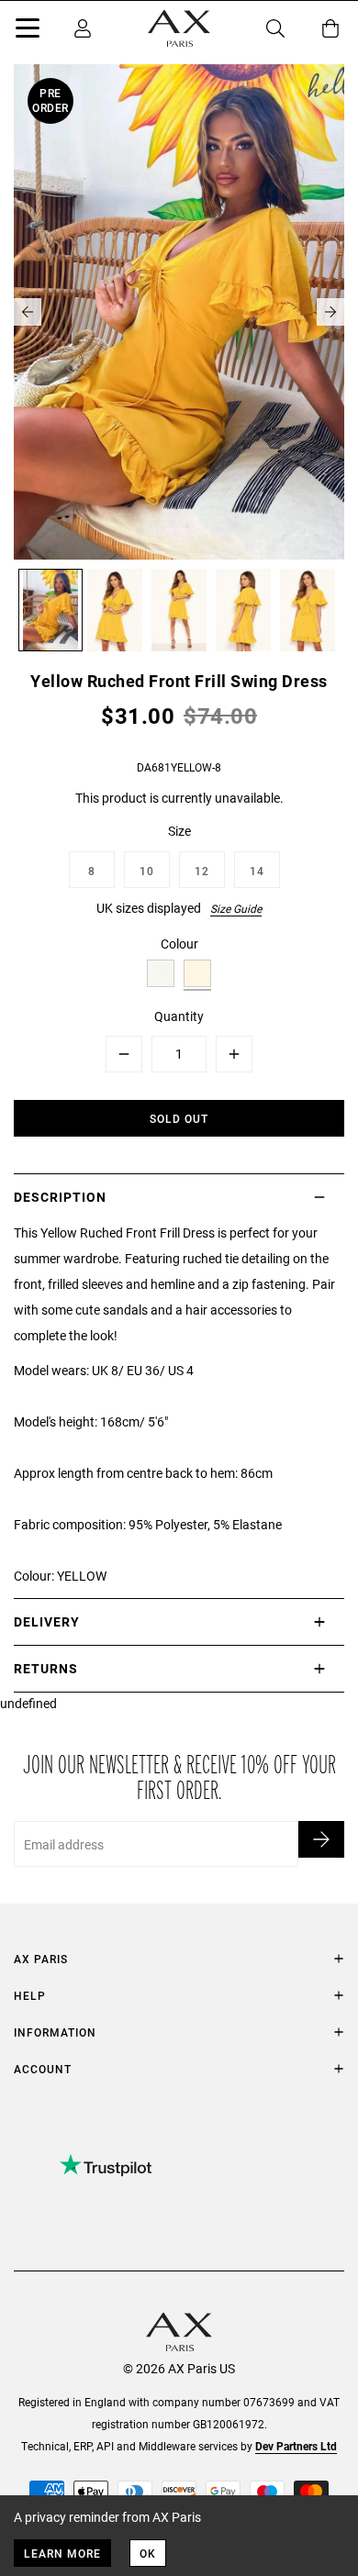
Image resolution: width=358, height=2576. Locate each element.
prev (28, 312)
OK (148, 2553)
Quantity (179, 1016)
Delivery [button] (47, 1621)
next (330, 312)
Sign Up (321, 1839)
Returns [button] (46, 1668)
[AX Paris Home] (179, 28)
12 (202, 871)
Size (179, 831)
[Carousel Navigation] (179, 312)
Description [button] (60, 1197)
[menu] (28, 31)
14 (257, 871)
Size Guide (236, 908)
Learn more (62, 2553)
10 (147, 871)
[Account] (83, 28)
